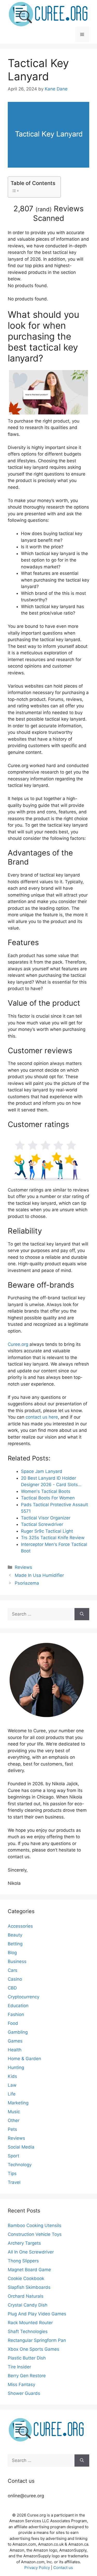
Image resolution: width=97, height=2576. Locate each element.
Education (18, 2006)
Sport (13, 2156)
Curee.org (18, 1344)
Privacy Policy (37, 2568)
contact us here (42, 1417)
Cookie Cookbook (26, 2278)
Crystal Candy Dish (28, 2305)
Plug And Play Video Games (37, 2314)
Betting (15, 1944)
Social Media (21, 2147)
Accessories (20, 1926)
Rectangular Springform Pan (37, 2340)
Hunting (16, 2067)
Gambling (18, 2032)
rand (44, 209)
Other (14, 2120)
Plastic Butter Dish (27, 2358)
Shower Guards (24, 2393)
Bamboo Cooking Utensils (35, 2225)
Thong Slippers (23, 2261)
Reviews (23, 1567)
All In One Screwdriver (31, 2252)
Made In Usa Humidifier (39, 1575)
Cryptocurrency (24, 1997)
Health (15, 2050)
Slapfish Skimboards (29, 2287)
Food (13, 2023)
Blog (12, 1953)
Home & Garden (24, 2059)
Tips (12, 2173)
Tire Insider (19, 2367)
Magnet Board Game (29, 2270)
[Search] (82, 1614)
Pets (12, 2129)
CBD (12, 1988)
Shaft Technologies (28, 2331)
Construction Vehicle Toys (35, 2234)
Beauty (15, 1935)
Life (12, 2094)
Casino (15, 1979)
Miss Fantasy (21, 2384)
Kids (12, 2076)
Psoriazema (27, 1583)
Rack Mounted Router (30, 2323)
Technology (20, 2165)
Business (17, 1961)
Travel (14, 2182)
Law (12, 2085)
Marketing (18, 2103)
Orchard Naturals (26, 2296)
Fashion (16, 2014)
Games (15, 2041)
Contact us (63, 2568)
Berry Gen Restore (27, 2376)
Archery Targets (24, 2243)
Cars (13, 1970)
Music (14, 2112)
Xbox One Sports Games (33, 2349)
